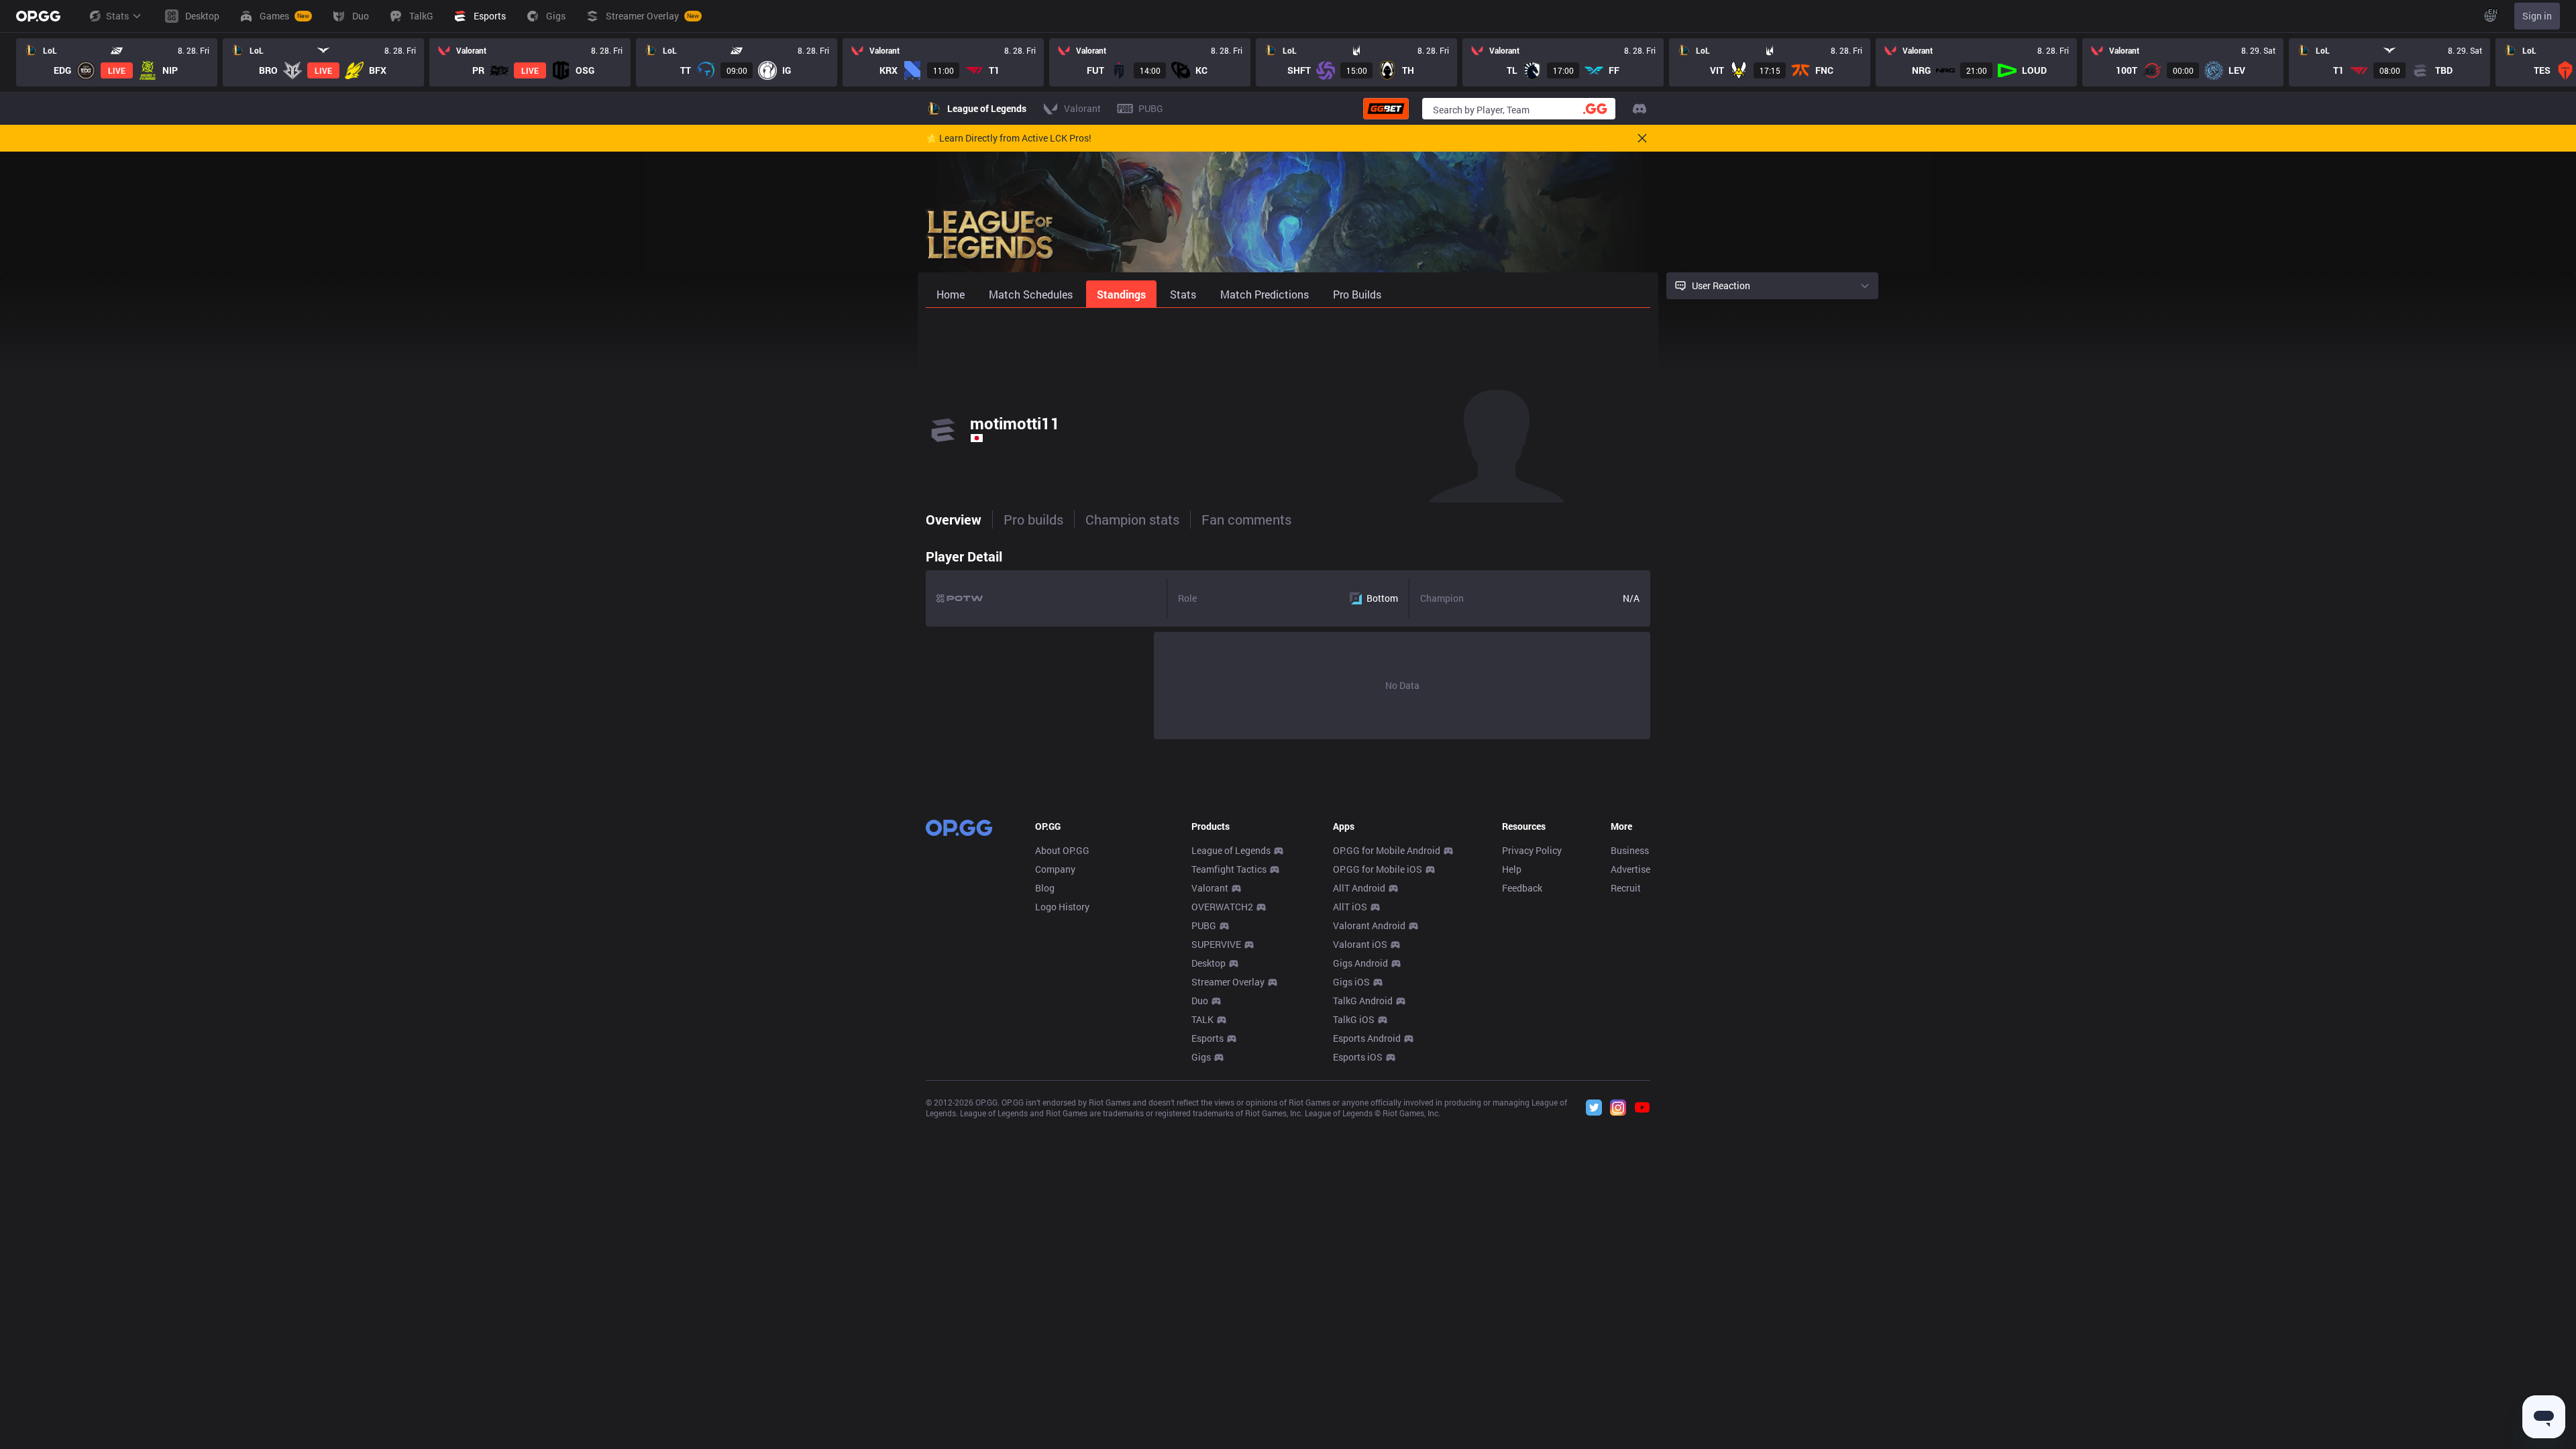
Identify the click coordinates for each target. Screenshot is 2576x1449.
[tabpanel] (1288, 641)
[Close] (1642, 138)
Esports (1207, 1038)
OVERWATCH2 (1222, 907)
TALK (1202, 1019)
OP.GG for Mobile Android (1387, 850)
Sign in (2537, 16)
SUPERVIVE (1216, 944)
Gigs (1201, 1057)
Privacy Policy (1532, 850)
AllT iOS (1350, 907)
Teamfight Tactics (1229, 869)
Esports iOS (1358, 1057)
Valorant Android (1369, 925)
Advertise (1630, 869)
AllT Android (1359, 888)
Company (1055, 869)
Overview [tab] (954, 519)
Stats (117, 16)
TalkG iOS (1354, 1019)
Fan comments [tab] (1246, 519)
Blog (1045, 888)
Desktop (1209, 963)
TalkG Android (1363, 1001)
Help (1512, 869)
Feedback (1522, 888)
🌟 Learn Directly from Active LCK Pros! (1009, 138)
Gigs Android (1360, 963)
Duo (1200, 1001)
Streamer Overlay (1228, 982)
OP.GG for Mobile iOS (1378, 869)
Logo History (1062, 907)
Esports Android (1367, 1038)
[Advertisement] (1288, 343)
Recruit (1626, 888)
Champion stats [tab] (1132, 519)
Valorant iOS (1360, 944)
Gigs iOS (1351, 982)
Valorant (1210, 888)
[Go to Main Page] (38, 16)
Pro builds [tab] (1033, 519)
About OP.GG (1062, 850)
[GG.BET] (1386, 109)
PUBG (1204, 925)
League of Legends (1231, 850)
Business (1630, 850)
